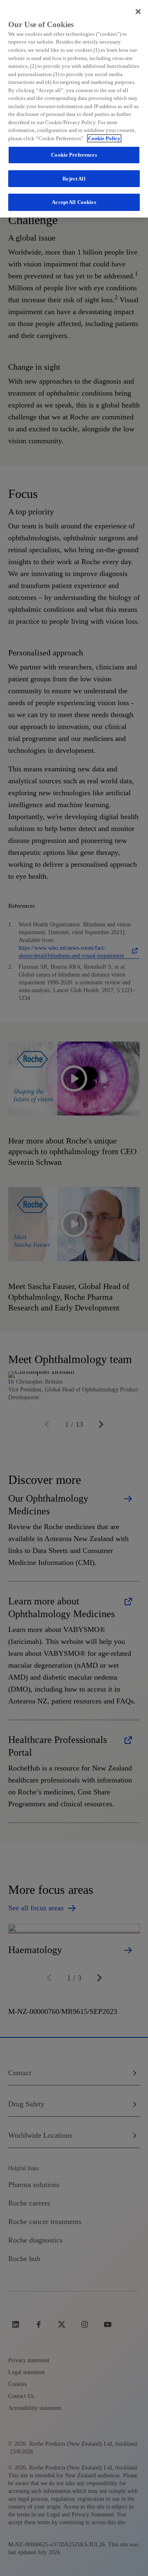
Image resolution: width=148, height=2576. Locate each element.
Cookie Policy (104, 138)
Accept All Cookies (74, 202)
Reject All (74, 179)
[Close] (138, 12)
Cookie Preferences (74, 155)
